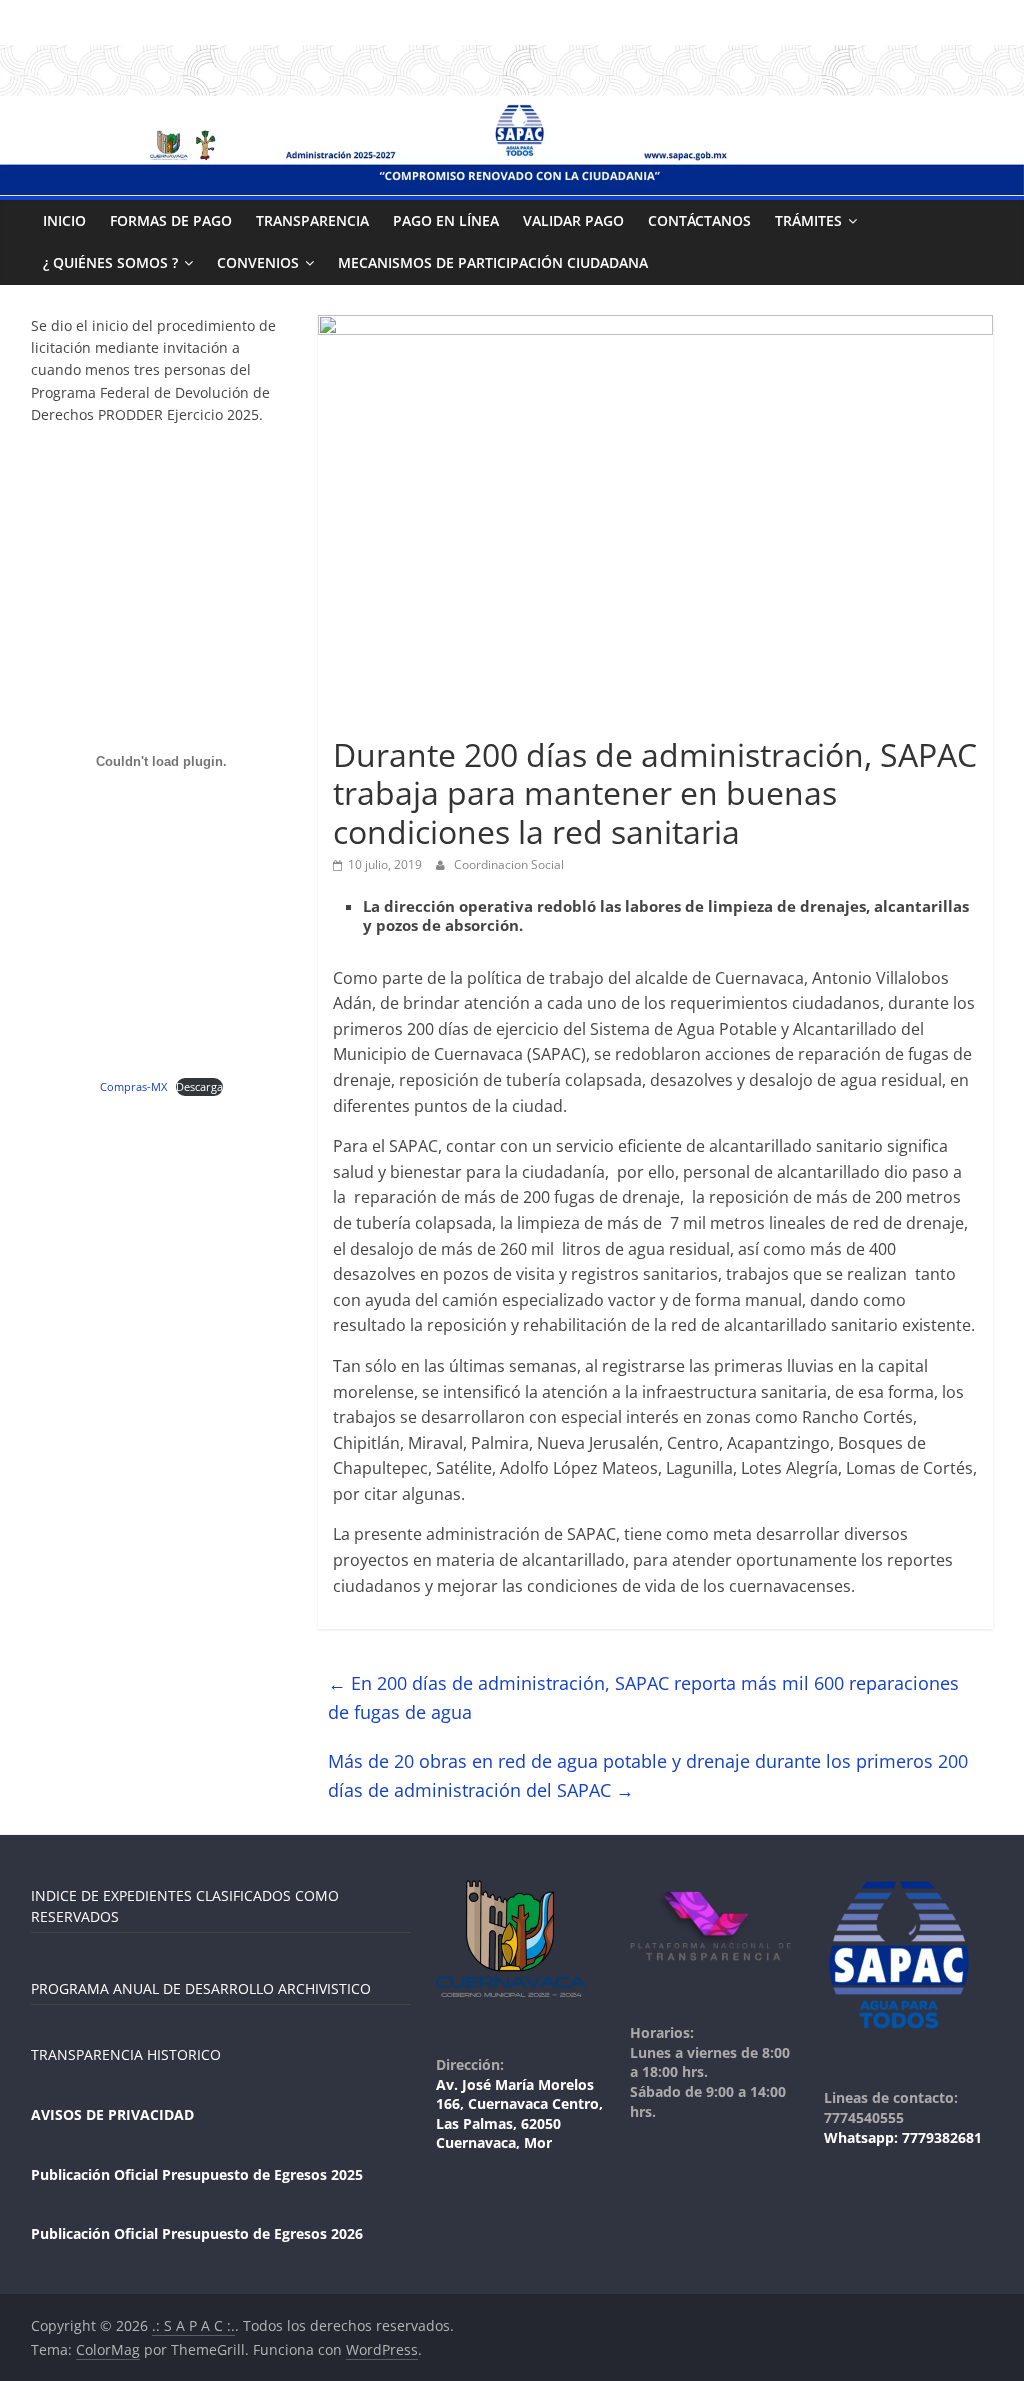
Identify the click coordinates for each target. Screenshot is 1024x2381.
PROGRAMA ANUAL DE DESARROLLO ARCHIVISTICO (201, 1988)
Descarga (199, 1086)
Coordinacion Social (509, 864)
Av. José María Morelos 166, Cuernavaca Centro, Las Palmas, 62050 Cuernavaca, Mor (519, 2114)
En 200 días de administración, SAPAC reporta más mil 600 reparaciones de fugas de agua (643, 1697)
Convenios (258, 262)
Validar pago (573, 220)
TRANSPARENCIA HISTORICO (126, 2054)
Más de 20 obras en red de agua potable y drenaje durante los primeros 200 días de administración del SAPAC (648, 1775)
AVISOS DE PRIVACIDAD (112, 2114)
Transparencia (312, 220)
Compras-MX (133, 1086)
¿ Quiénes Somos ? (110, 262)
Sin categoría (379, 718)
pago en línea (446, 220)
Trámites (808, 220)
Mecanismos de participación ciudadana (493, 262)
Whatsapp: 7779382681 (903, 2137)
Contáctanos (699, 220)
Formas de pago (171, 220)
